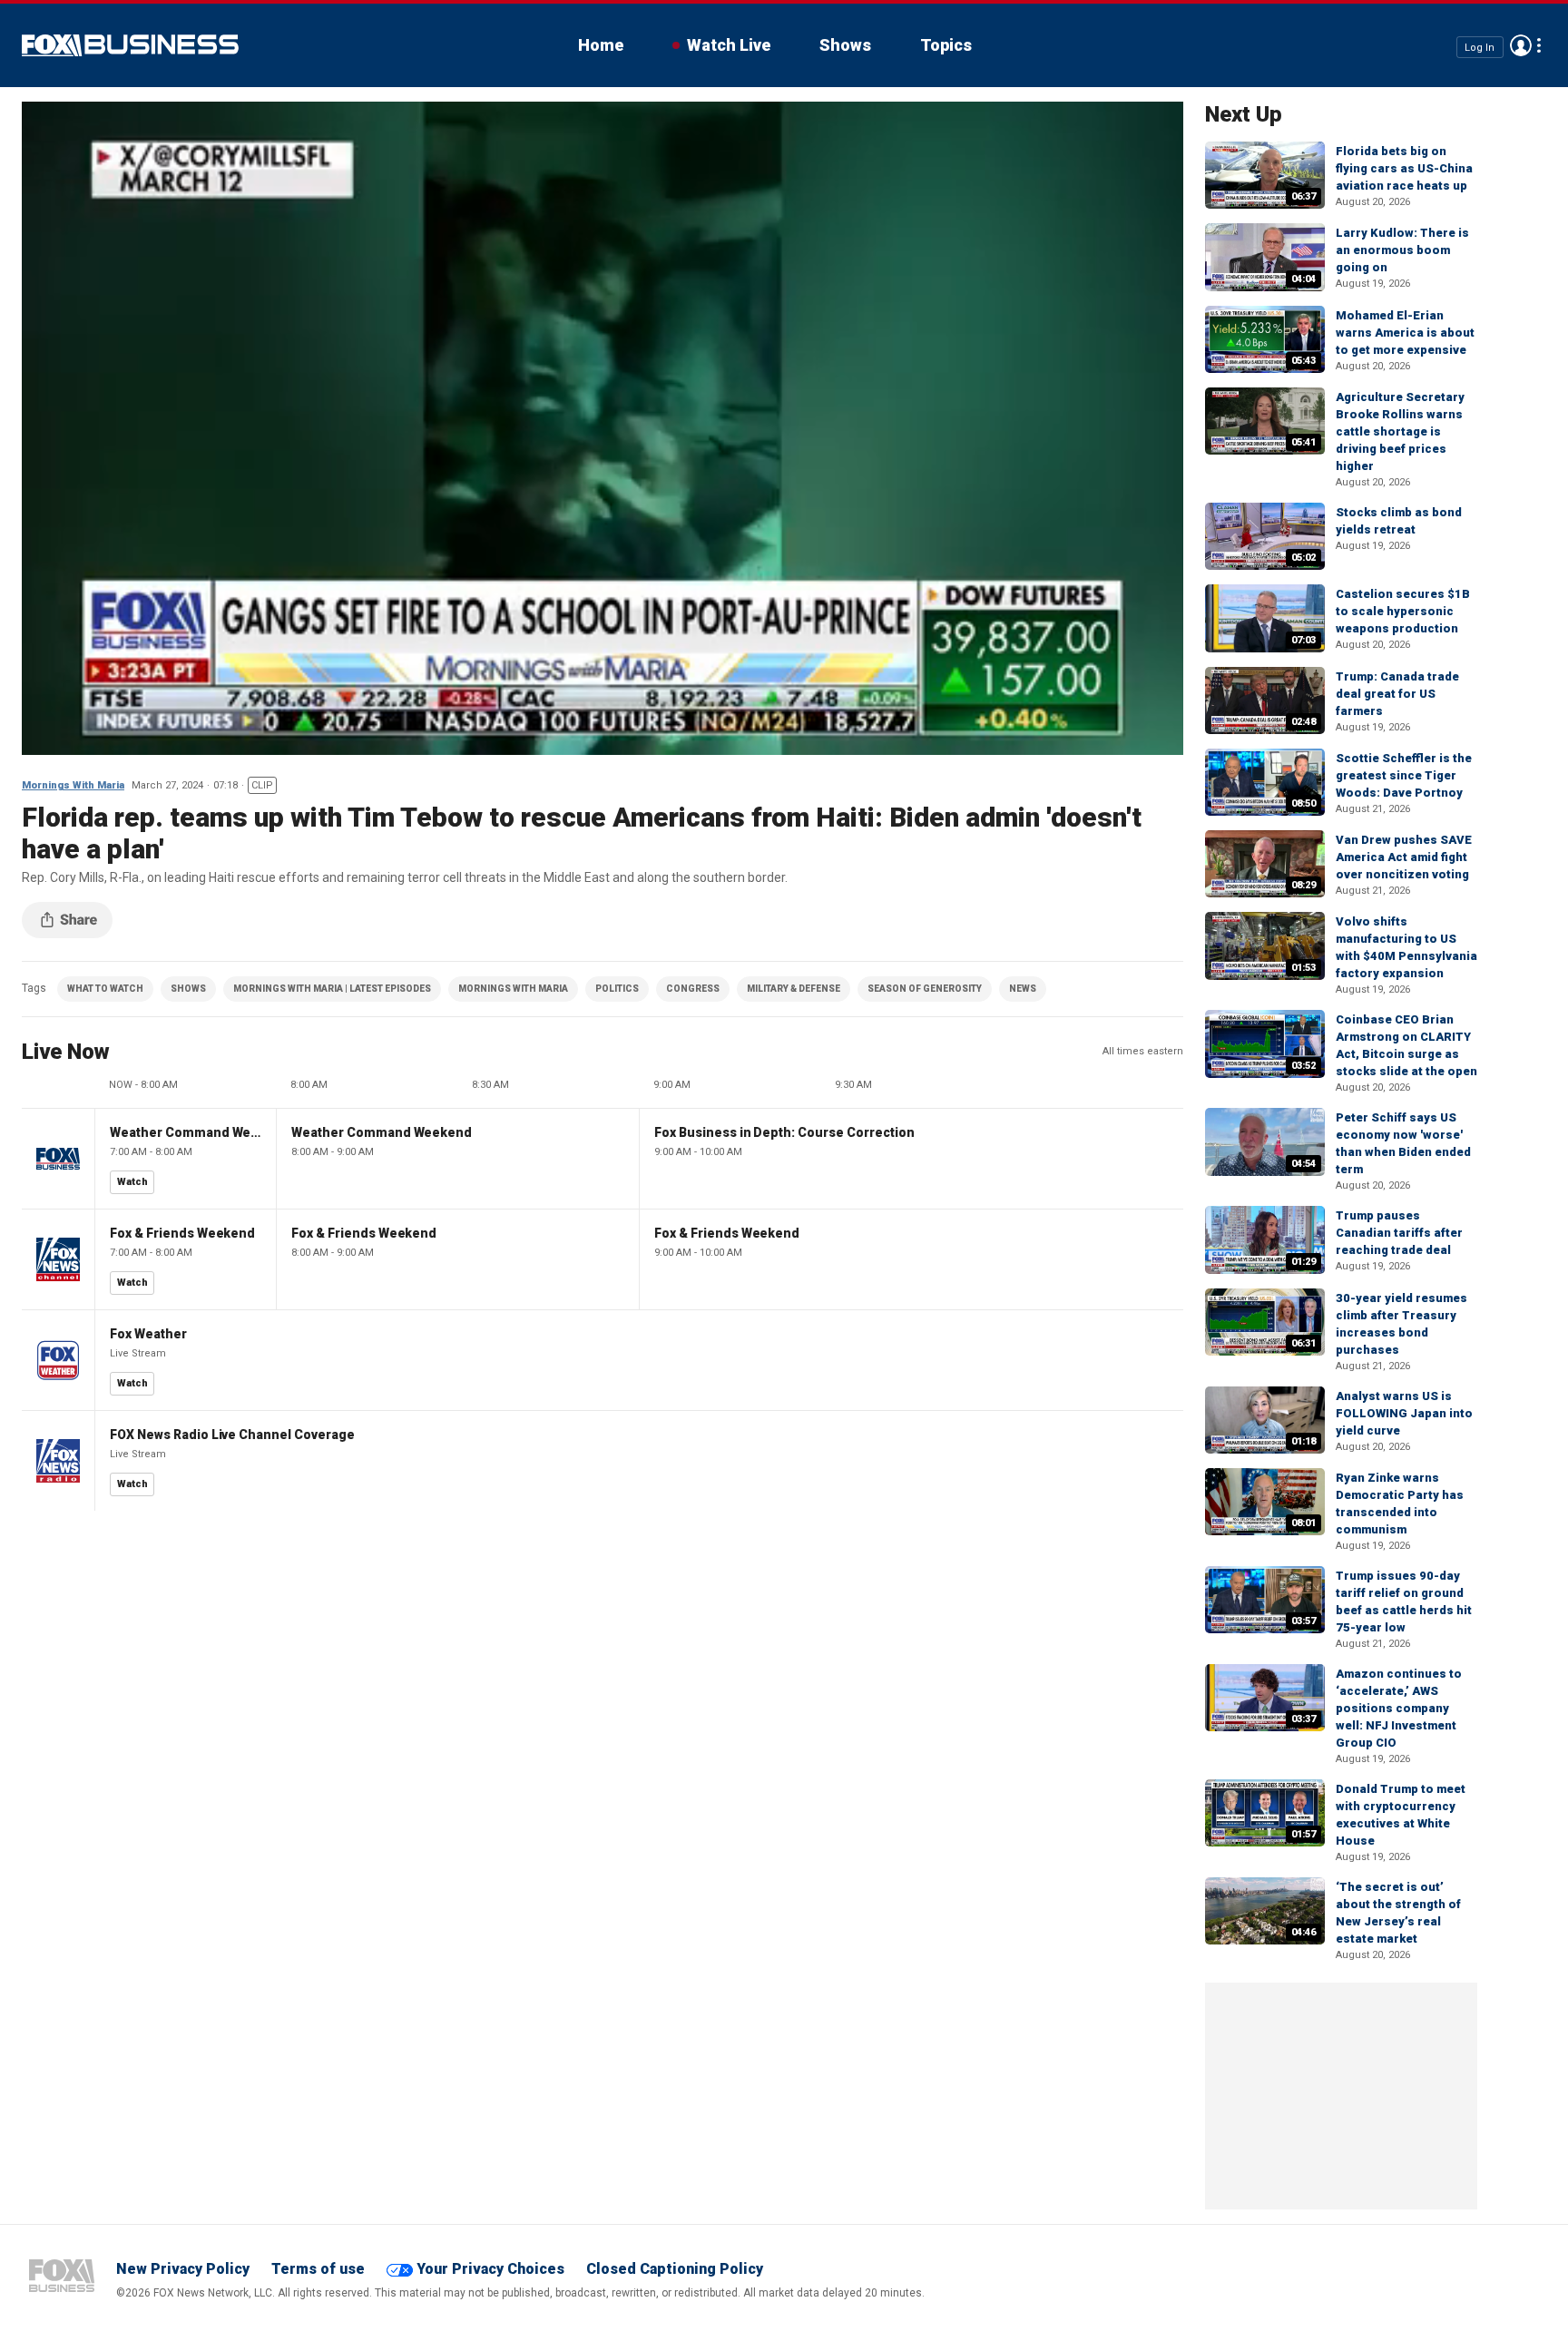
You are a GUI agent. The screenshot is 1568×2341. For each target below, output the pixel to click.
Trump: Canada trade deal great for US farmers (1397, 694)
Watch (132, 1182)
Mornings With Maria (73, 785)
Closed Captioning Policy (675, 2269)
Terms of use (318, 2269)
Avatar (1521, 45)
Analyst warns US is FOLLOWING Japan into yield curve (1404, 1413)
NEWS (1023, 989)
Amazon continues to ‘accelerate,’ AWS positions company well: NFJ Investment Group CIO (1399, 1708)
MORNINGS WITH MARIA (513, 989)
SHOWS (188, 989)
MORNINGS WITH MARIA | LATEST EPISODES (332, 989)
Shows (845, 45)
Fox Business (130, 45)
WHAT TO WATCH (105, 989)
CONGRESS (693, 989)
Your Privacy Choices (490, 2269)
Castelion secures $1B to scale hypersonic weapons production (1403, 611)
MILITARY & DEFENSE (794, 989)
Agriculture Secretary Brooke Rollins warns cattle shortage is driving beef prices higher (1400, 431)
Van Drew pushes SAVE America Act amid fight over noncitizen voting (1404, 857)
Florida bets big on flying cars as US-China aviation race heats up (1404, 168)
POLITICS (617, 989)
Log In (1480, 47)
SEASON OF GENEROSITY (925, 989)
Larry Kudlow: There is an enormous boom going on (1402, 250)
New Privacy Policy (183, 2269)
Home (601, 45)
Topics (946, 45)
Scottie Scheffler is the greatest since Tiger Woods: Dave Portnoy (1404, 775)
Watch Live (729, 45)
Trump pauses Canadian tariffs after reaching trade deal (1399, 1233)
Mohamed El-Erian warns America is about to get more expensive (1405, 333)
